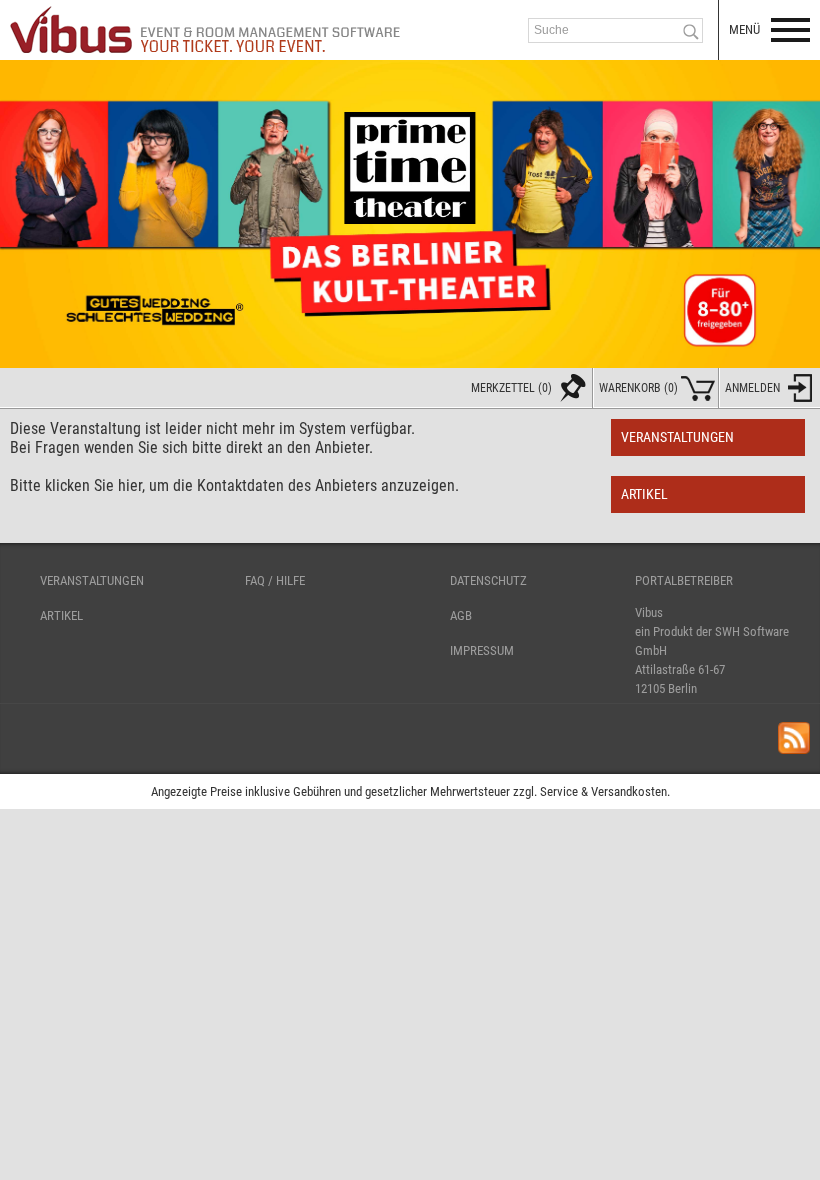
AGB (461, 615)
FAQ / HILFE (275, 580)
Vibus (649, 612)
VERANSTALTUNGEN (92, 580)
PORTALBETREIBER (684, 580)
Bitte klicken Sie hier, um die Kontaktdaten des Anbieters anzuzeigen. (234, 485)
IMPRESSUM (482, 650)
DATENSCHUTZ (488, 580)
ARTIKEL (61, 615)
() (638, 388)
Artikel (644, 494)
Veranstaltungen (677, 437)
